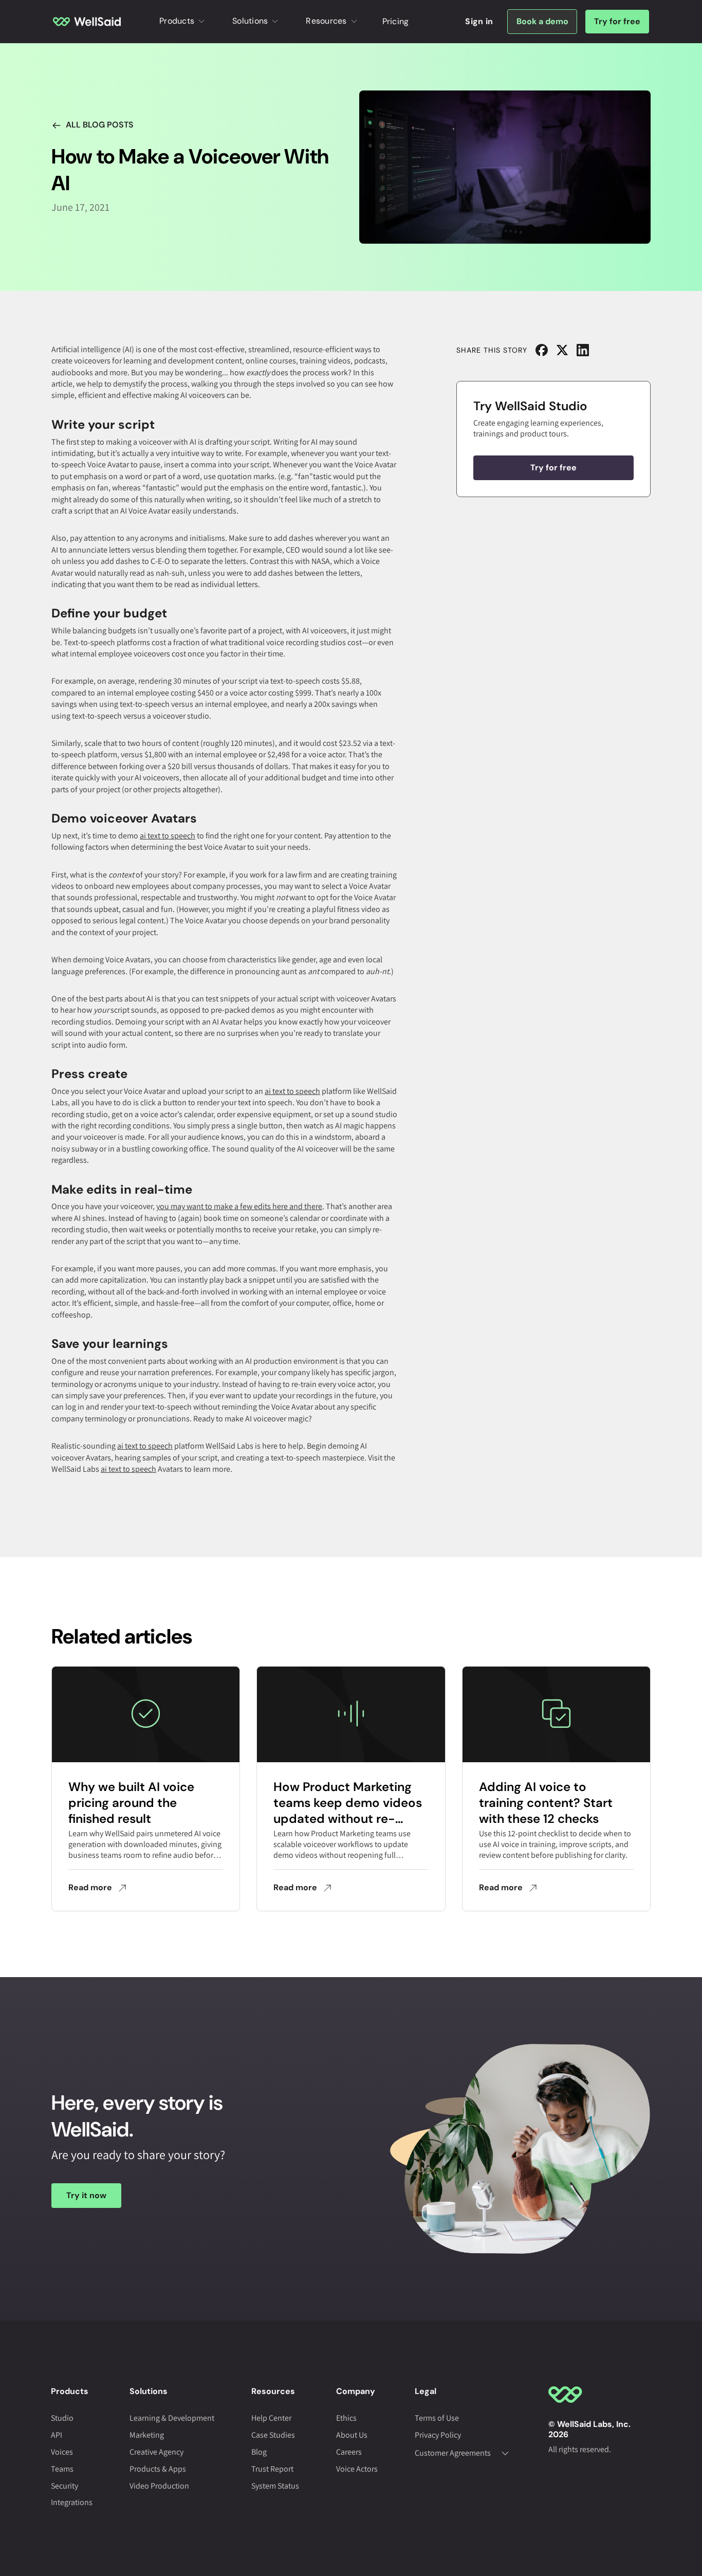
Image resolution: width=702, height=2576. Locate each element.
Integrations (72, 2502)
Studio (62, 2418)
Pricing (396, 21)
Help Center (271, 2418)
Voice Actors (357, 2469)
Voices (62, 2452)
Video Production (159, 2486)
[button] (183, 22)
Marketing (147, 2435)
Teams (62, 2469)
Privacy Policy (438, 2435)
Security (64, 2486)
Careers (349, 2452)
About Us (352, 2435)
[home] (87, 21)
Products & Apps (158, 2469)
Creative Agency (156, 2452)
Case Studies (273, 2435)
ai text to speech (168, 836)
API (57, 2435)
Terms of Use (437, 2418)
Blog (259, 2452)
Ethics (346, 2418)
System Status (275, 2486)
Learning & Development (172, 2418)
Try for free (617, 21)
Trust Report (272, 2469)
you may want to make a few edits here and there (239, 1206)
